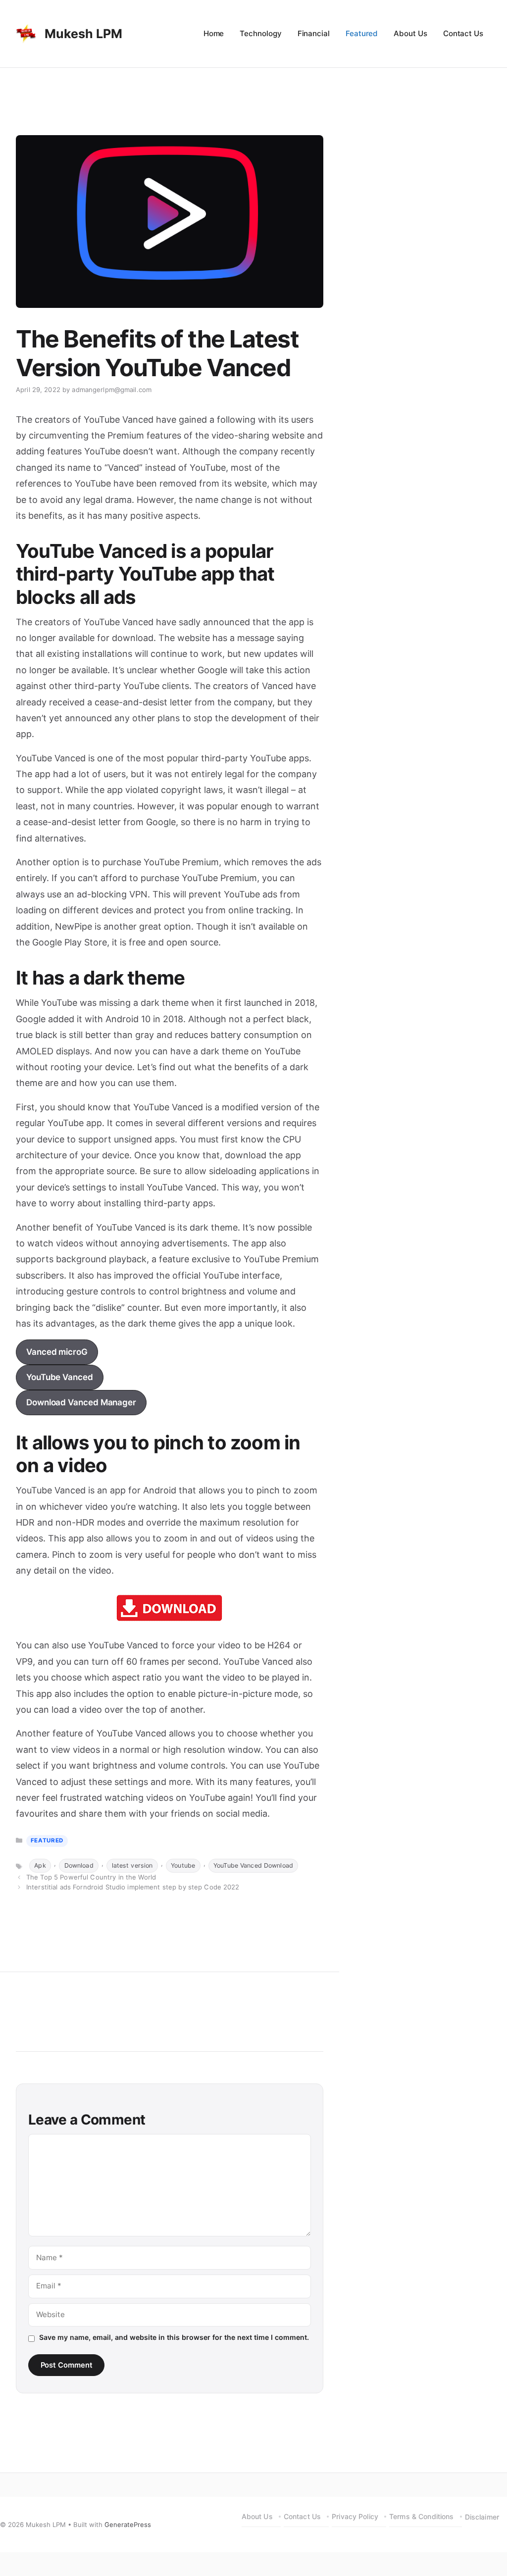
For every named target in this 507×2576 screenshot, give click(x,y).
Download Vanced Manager (81, 1402)
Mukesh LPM (83, 34)
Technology (260, 33)
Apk (40, 1865)
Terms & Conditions (422, 2516)
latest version (132, 1865)
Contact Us (463, 33)
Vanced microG (57, 1352)
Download (79, 1865)
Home (214, 33)
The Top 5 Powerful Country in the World (91, 1877)
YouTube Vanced (60, 1377)
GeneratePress (128, 2525)
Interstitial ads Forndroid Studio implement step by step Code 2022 (133, 1887)
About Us (410, 33)
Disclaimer (482, 2517)
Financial (314, 33)
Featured (362, 33)
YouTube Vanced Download (253, 1865)
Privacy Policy (355, 2516)
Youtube (183, 1865)
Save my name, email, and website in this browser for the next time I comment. (174, 2337)
